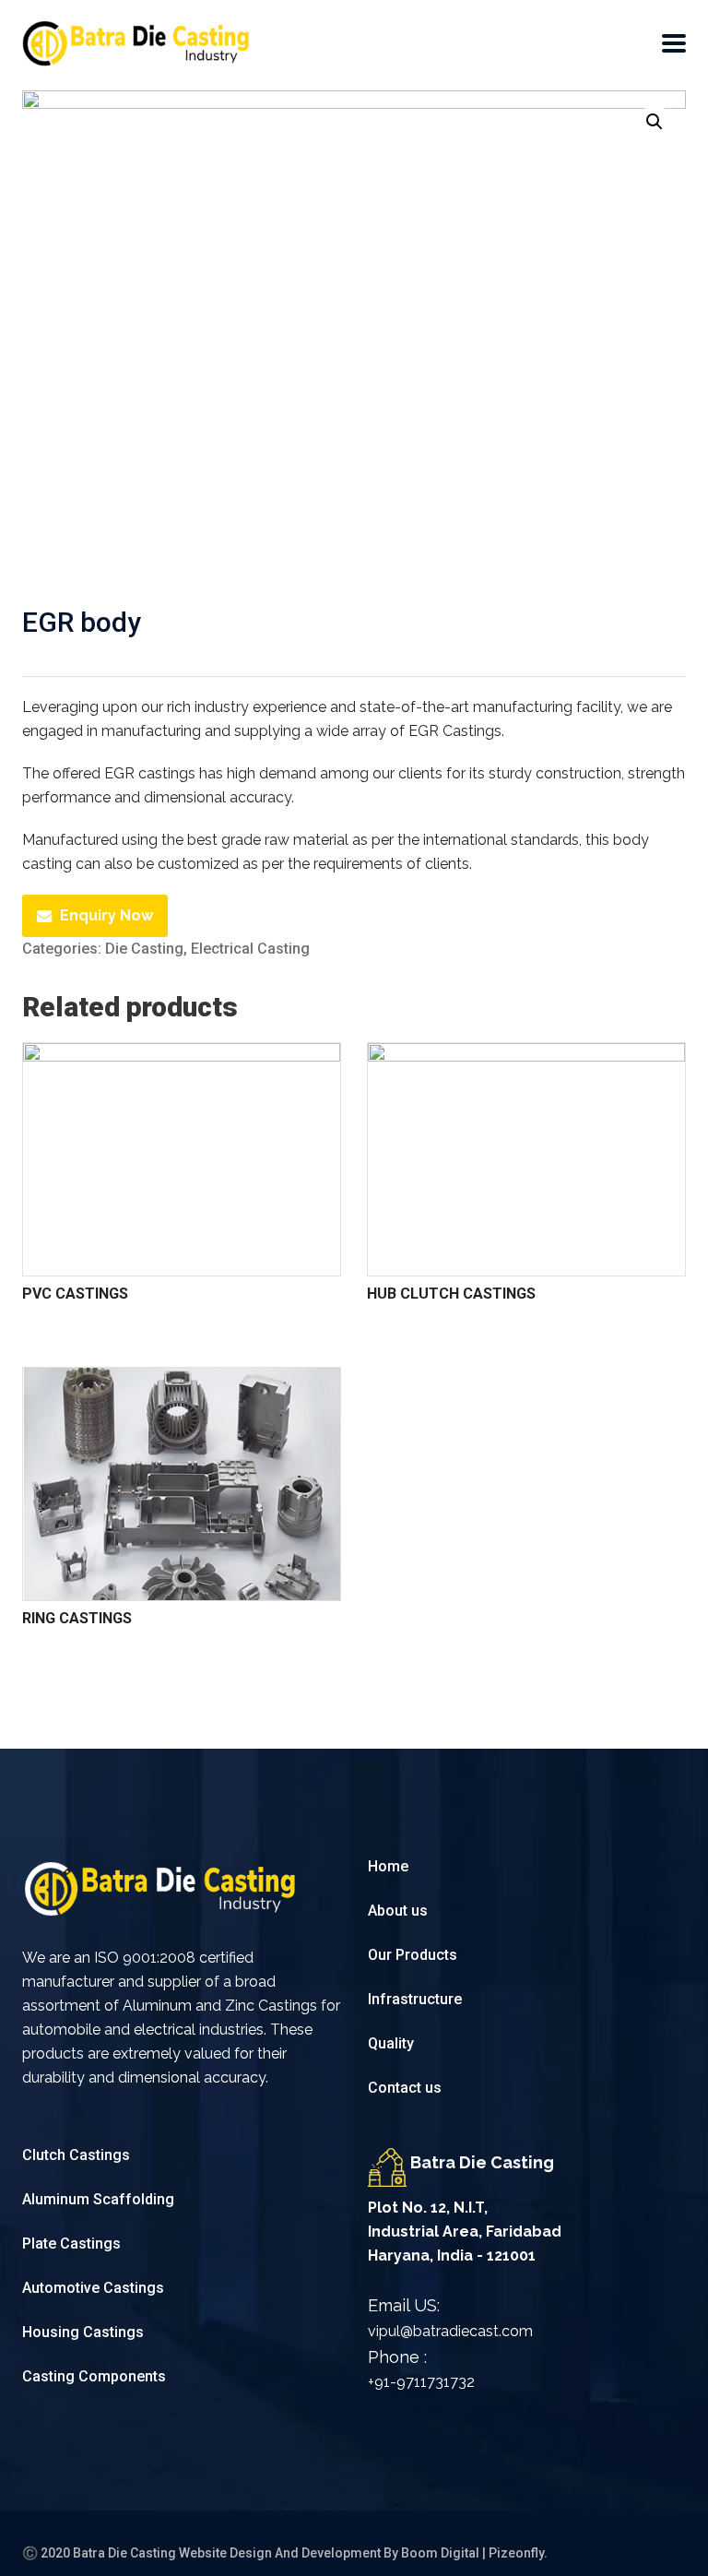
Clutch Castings (76, 2155)
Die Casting (144, 949)
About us (398, 1911)
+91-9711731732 (421, 2382)
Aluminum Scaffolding (98, 2199)
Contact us (405, 2088)
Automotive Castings (93, 2288)
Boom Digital (440, 2553)
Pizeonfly (516, 2553)
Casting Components (94, 2376)
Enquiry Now (106, 915)
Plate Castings (71, 2244)
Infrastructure (417, 1999)
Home (388, 1866)
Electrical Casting (250, 949)
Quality (391, 2043)
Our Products (413, 1955)
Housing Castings (83, 2332)
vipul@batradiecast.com (450, 2331)
